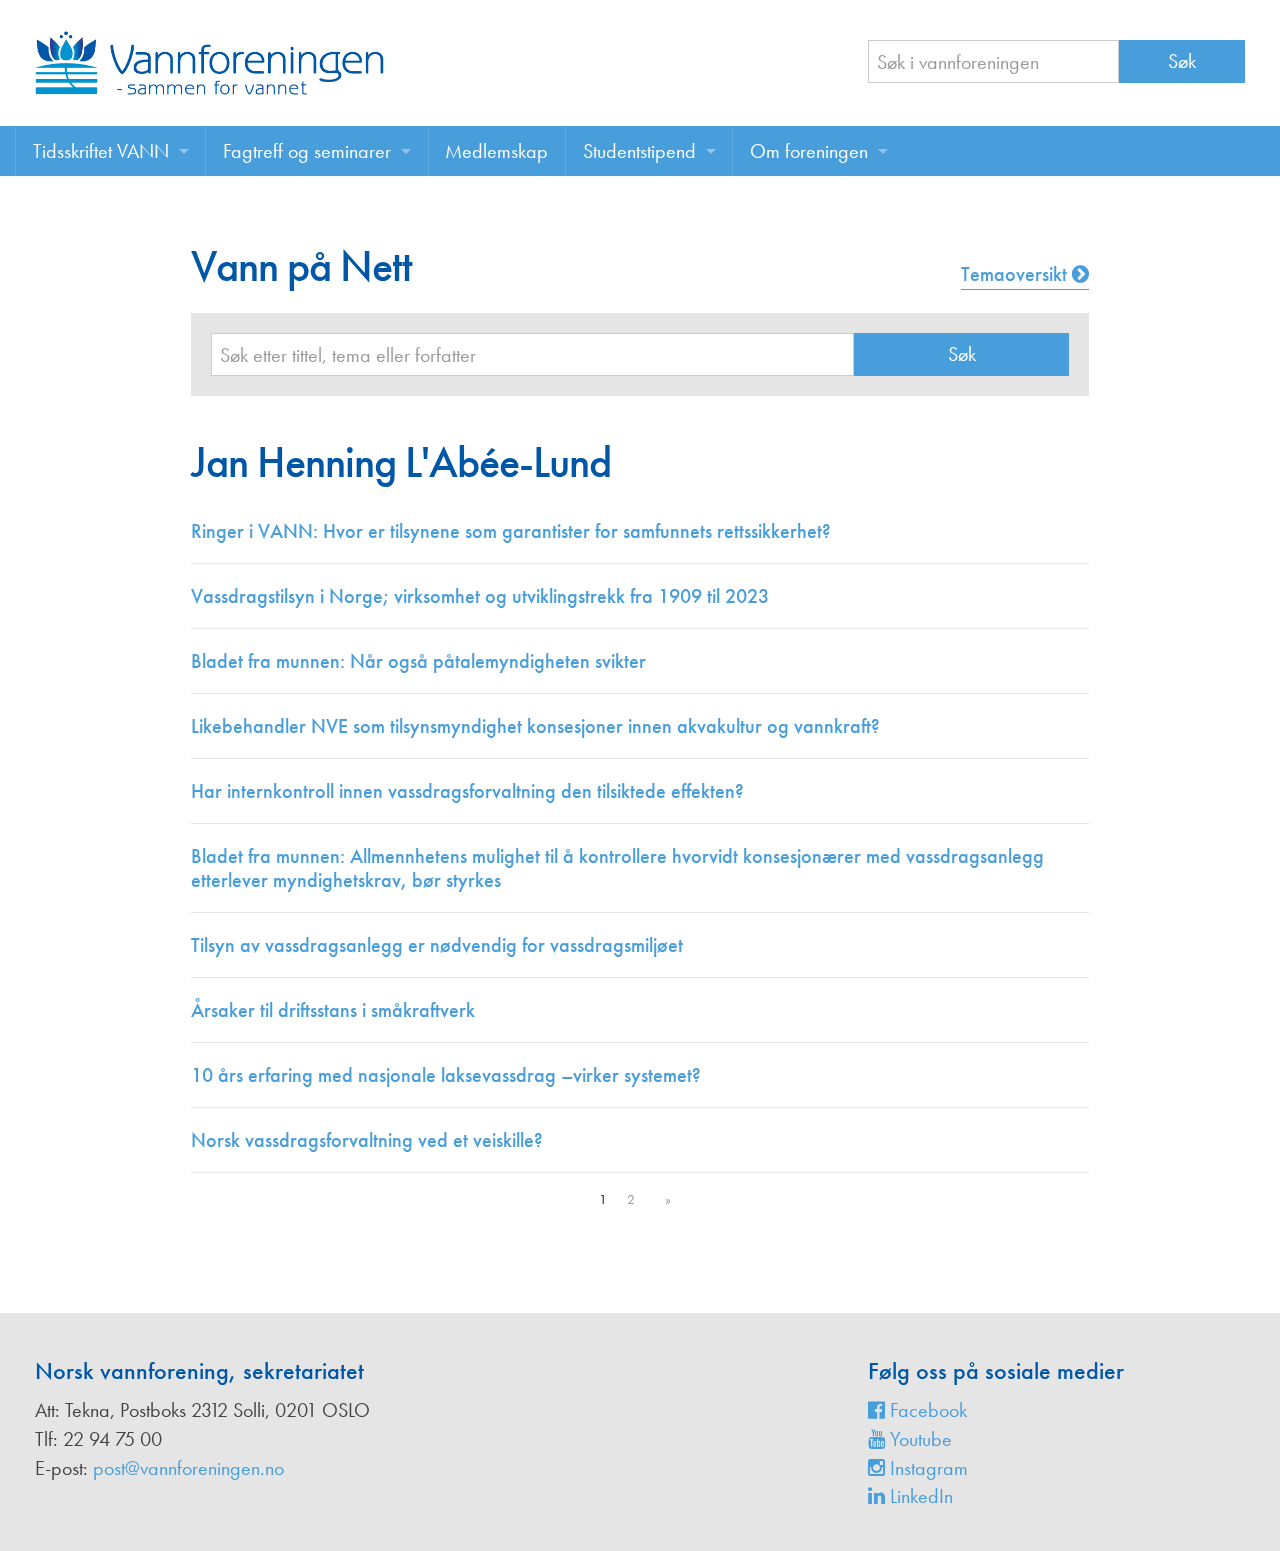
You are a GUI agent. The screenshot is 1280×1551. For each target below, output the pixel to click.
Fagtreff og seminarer (307, 151)
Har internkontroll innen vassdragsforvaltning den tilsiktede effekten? (467, 791)
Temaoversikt (1016, 274)
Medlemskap (496, 151)
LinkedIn (919, 1496)
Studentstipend (639, 151)
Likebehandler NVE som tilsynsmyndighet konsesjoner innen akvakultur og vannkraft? (535, 726)
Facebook (926, 1410)
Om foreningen (809, 151)
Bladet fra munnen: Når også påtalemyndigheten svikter (418, 661)
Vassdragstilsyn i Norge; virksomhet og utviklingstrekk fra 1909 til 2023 (480, 596)
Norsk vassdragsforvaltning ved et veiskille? (367, 1140)
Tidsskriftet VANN (101, 151)
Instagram (926, 1468)
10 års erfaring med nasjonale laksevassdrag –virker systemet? (446, 1075)
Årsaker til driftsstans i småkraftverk (333, 1010)
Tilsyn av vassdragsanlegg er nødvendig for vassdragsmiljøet (437, 945)
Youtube (918, 1439)
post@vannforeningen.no (188, 1468)
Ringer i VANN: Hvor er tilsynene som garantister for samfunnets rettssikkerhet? (511, 531)
